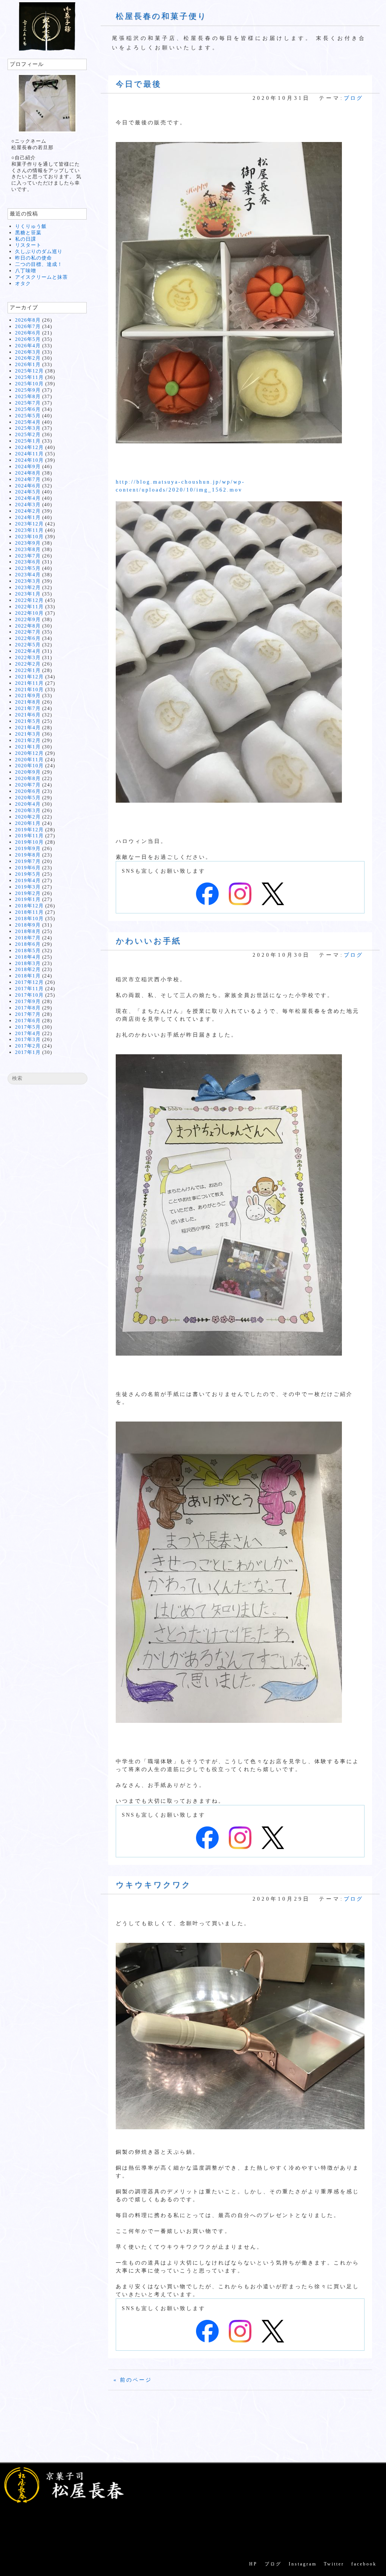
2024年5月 (28, 492)
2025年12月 (29, 371)
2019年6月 (28, 868)
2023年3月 (28, 581)
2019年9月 (28, 848)
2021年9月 (28, 696)
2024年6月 (28, 486)
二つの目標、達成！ (39, 264)
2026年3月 (28, 352)
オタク (23, 283)
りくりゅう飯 (31, 226)
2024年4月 (28, 498)
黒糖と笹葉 (28, 233)
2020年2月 (28, 817)
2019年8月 (28, 855)
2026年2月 (28, 358)
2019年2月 (28, 893)
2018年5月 (28, 951)
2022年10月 (29, 613)
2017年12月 (29, 982)
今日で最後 (139, 84)
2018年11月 (29, 912)
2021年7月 (28, 708)
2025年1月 (28, 441)
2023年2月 (28, 587)
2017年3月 (28, 1039)
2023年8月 (28, 549)
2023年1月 (28, 594)
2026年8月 (28, 320)
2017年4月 (28, 1033)
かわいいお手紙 (148, 941)
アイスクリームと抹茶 (41, 277)
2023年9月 (28, 543)
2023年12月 (29, 524)
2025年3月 (28, 428)
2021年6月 (28, 715)
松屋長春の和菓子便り (161, 16)
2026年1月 (28, 364)
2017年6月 (28, 1021)
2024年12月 (29, 447)
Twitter (334, 2564)
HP (253, 2564)
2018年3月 (28, 963)
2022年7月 (28, 632)
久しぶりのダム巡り (39, 251)
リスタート (28, 245)
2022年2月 (28, 664)
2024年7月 (28, 479)
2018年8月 (28, 931)
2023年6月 (28, 562)
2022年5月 (28, 645)
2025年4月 (28, 422)
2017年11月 (29, 989)
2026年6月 (28, 333)
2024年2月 (28, 511)
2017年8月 (28, 1008)
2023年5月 (28, 568)
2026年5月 (28, 339)
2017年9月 (28, 1001)
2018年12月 (29, 906)
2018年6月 (28, 944)
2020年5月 (28, 798)
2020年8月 (28, 778)
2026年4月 (28, 346)
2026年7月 (28, 326)
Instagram (303, 2564)
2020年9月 (28, 772)
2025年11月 (29, 377)
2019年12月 (29, 830)
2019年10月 (29, 842)
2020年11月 (29, 760)
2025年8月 (28, 396)
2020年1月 (28, 823)
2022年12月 (29, 600)
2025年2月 (28, 434)
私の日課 (26, 239)
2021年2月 (28, 740)
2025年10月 (29, 384)
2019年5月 (28, 874)
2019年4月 (28, 880)
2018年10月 (29, 918)
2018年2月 (28, 969)
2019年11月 (29, 836)
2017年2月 (28, 1046)
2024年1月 (28, 517)
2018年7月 (28, 938)
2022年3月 (28, 657)
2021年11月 (29, 683)
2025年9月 (28, 390)
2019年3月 (28, 887)
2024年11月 (29, 454)
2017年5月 (28, 1027)
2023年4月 (28, 575)
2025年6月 (28, 409)
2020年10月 (29, 766)
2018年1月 (28, 976)
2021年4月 (28, 728)
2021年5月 (28, 721)
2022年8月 (28, 626)
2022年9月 (28, 619)
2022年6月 (28, 638)
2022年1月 (28, 670)
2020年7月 (28, 785)
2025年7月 (28, 403)
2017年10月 (29, 995)
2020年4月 (28, 804)
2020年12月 (29, 753)
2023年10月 (29, 537)
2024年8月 (28, 473)
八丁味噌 (26, 271)
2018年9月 (28, 925)
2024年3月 (28, 505)
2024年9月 (28, 466)
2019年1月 (28, 899)
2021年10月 (29, 689)
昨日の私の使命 (34, 258)
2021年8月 (28, 702)
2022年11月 (29, 607)
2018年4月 (28, 957)
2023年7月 (28, 556)
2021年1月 (28, 747)
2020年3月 (28, 810)
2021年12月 (29, 677)
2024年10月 (29, 460)
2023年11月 (29, 530)
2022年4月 (28, 651)
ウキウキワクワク (153, 1885)
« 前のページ (133, 2380)
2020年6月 (28, 791)
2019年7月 (28, 861)
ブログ (353, 98)
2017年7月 (28, 1014)
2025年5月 (28, 416)
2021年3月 (28, 734)
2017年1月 (28, 1052)
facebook (364, 2564)
